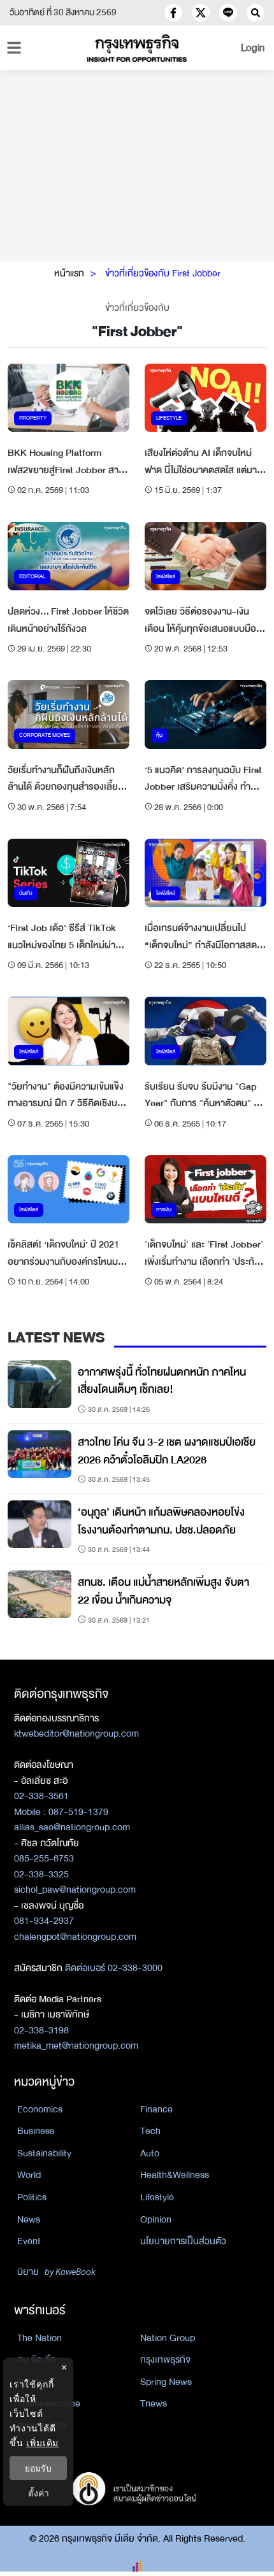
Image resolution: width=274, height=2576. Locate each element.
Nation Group (168, 2338)
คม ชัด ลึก (37, 2359)
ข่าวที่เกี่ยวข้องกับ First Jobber (163, 273)
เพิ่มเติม (42, 2443)
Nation (31, 2382)
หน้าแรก (69, 273)
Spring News (166, 2382)
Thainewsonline (49, 2403)
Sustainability (44, 2153)
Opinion (156, 2219)
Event (29, 2241)
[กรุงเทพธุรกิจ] (137, 48)
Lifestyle (157, 2197)
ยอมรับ (38, 2468)
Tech (150, 2131)
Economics (40, 2109)
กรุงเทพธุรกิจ (165, 2359)
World (29, 2175)
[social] (173, 13)
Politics (32, 2197)
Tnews (154, 2403)
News (29, 2219)
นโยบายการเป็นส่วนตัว (183, 2241)
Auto (150, 2153)
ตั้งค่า (39, 2493)
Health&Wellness (175, 2175)
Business (36, 2131)
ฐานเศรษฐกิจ (42, 2426)
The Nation (40, 2338)
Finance (156, 2109)
